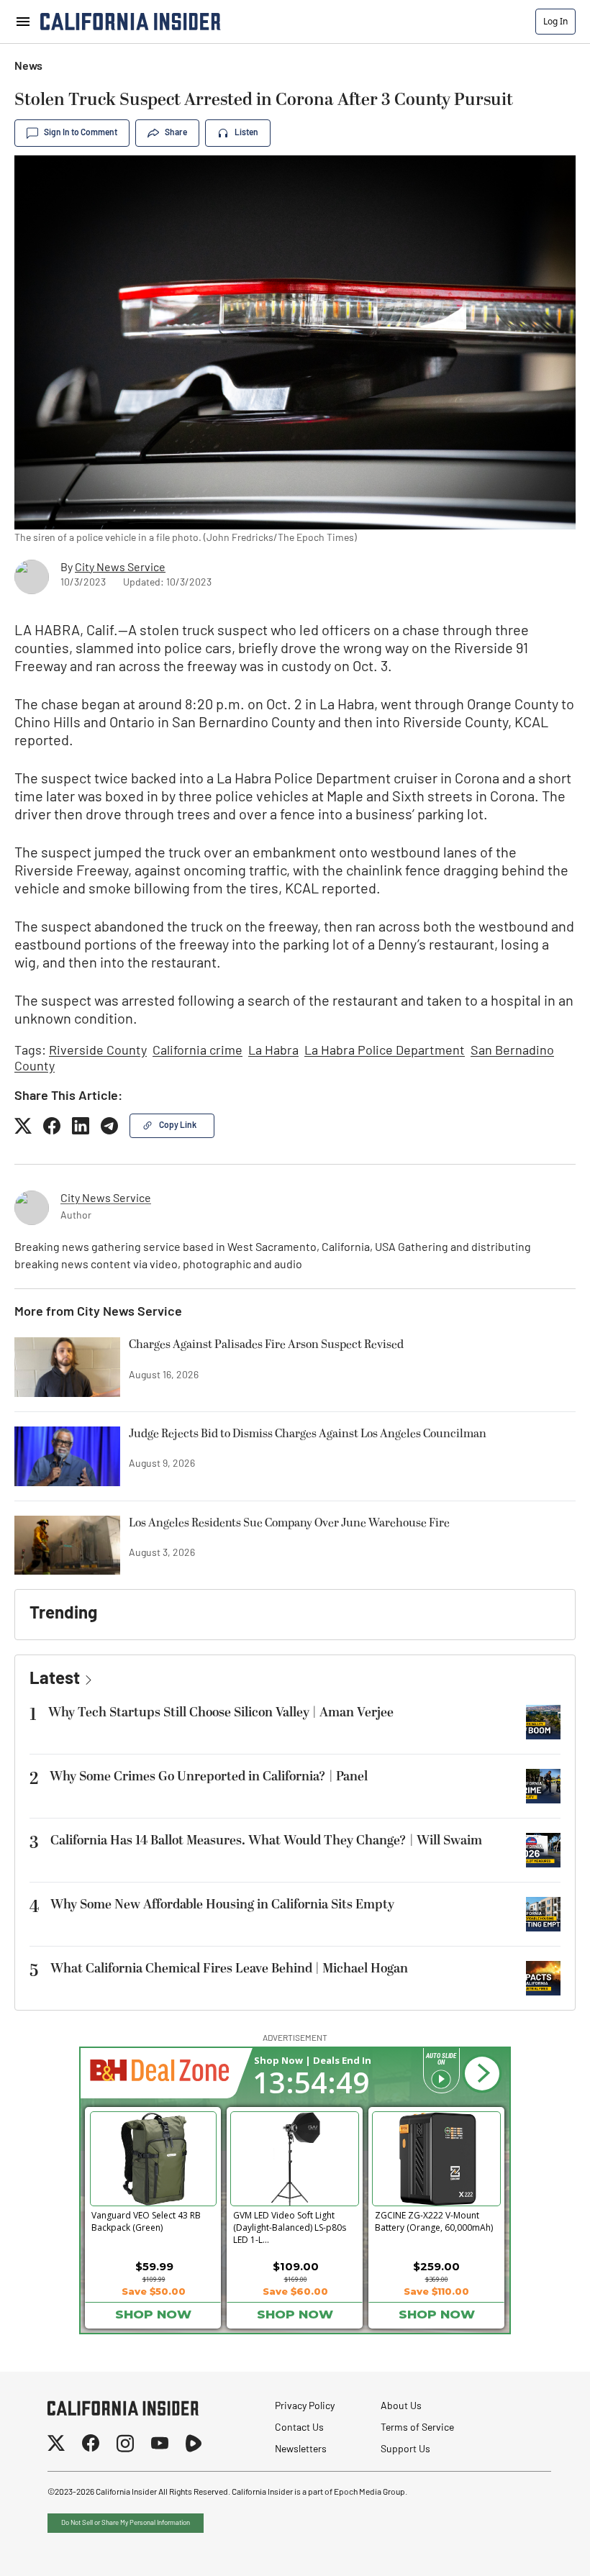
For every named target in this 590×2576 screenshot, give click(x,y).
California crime (198, 1052)
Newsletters (301, 2450)
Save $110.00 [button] (436, 2291)
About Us (401, 2407)
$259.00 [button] (436, 2266)
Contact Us (299, 2428)
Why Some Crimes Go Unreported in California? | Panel (209, 1776)
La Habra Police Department (385, 1052)
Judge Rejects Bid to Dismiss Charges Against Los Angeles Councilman (308, 1434)
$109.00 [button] (296, 2266)
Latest (55, 1680)
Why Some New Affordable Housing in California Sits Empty (222, 1904)
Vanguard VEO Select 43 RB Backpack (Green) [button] (146, 2221)
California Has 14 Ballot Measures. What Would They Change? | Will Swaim (266, 1840)
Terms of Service (417, 2428)
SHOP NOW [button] (153, 2314)
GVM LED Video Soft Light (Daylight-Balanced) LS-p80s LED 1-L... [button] (290, 2225)
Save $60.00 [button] (295, 2291)
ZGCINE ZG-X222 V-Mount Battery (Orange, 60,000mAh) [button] (434, 2221)
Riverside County (98, 1052)
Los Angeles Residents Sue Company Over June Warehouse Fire (289, 1524)
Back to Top (535, 2547)
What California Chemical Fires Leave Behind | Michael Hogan (229, 1969)
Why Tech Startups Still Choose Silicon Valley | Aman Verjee (221, 1712)
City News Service (120, 568)
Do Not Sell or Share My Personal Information (126, 2523)
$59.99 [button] (154, 2266)
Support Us (405, 2450)
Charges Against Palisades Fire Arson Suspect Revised (266, 1345)
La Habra (273, 1052)
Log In (555, 21)
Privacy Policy (305, 2407)
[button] (482, 2074)
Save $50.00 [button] (154, 2291)
